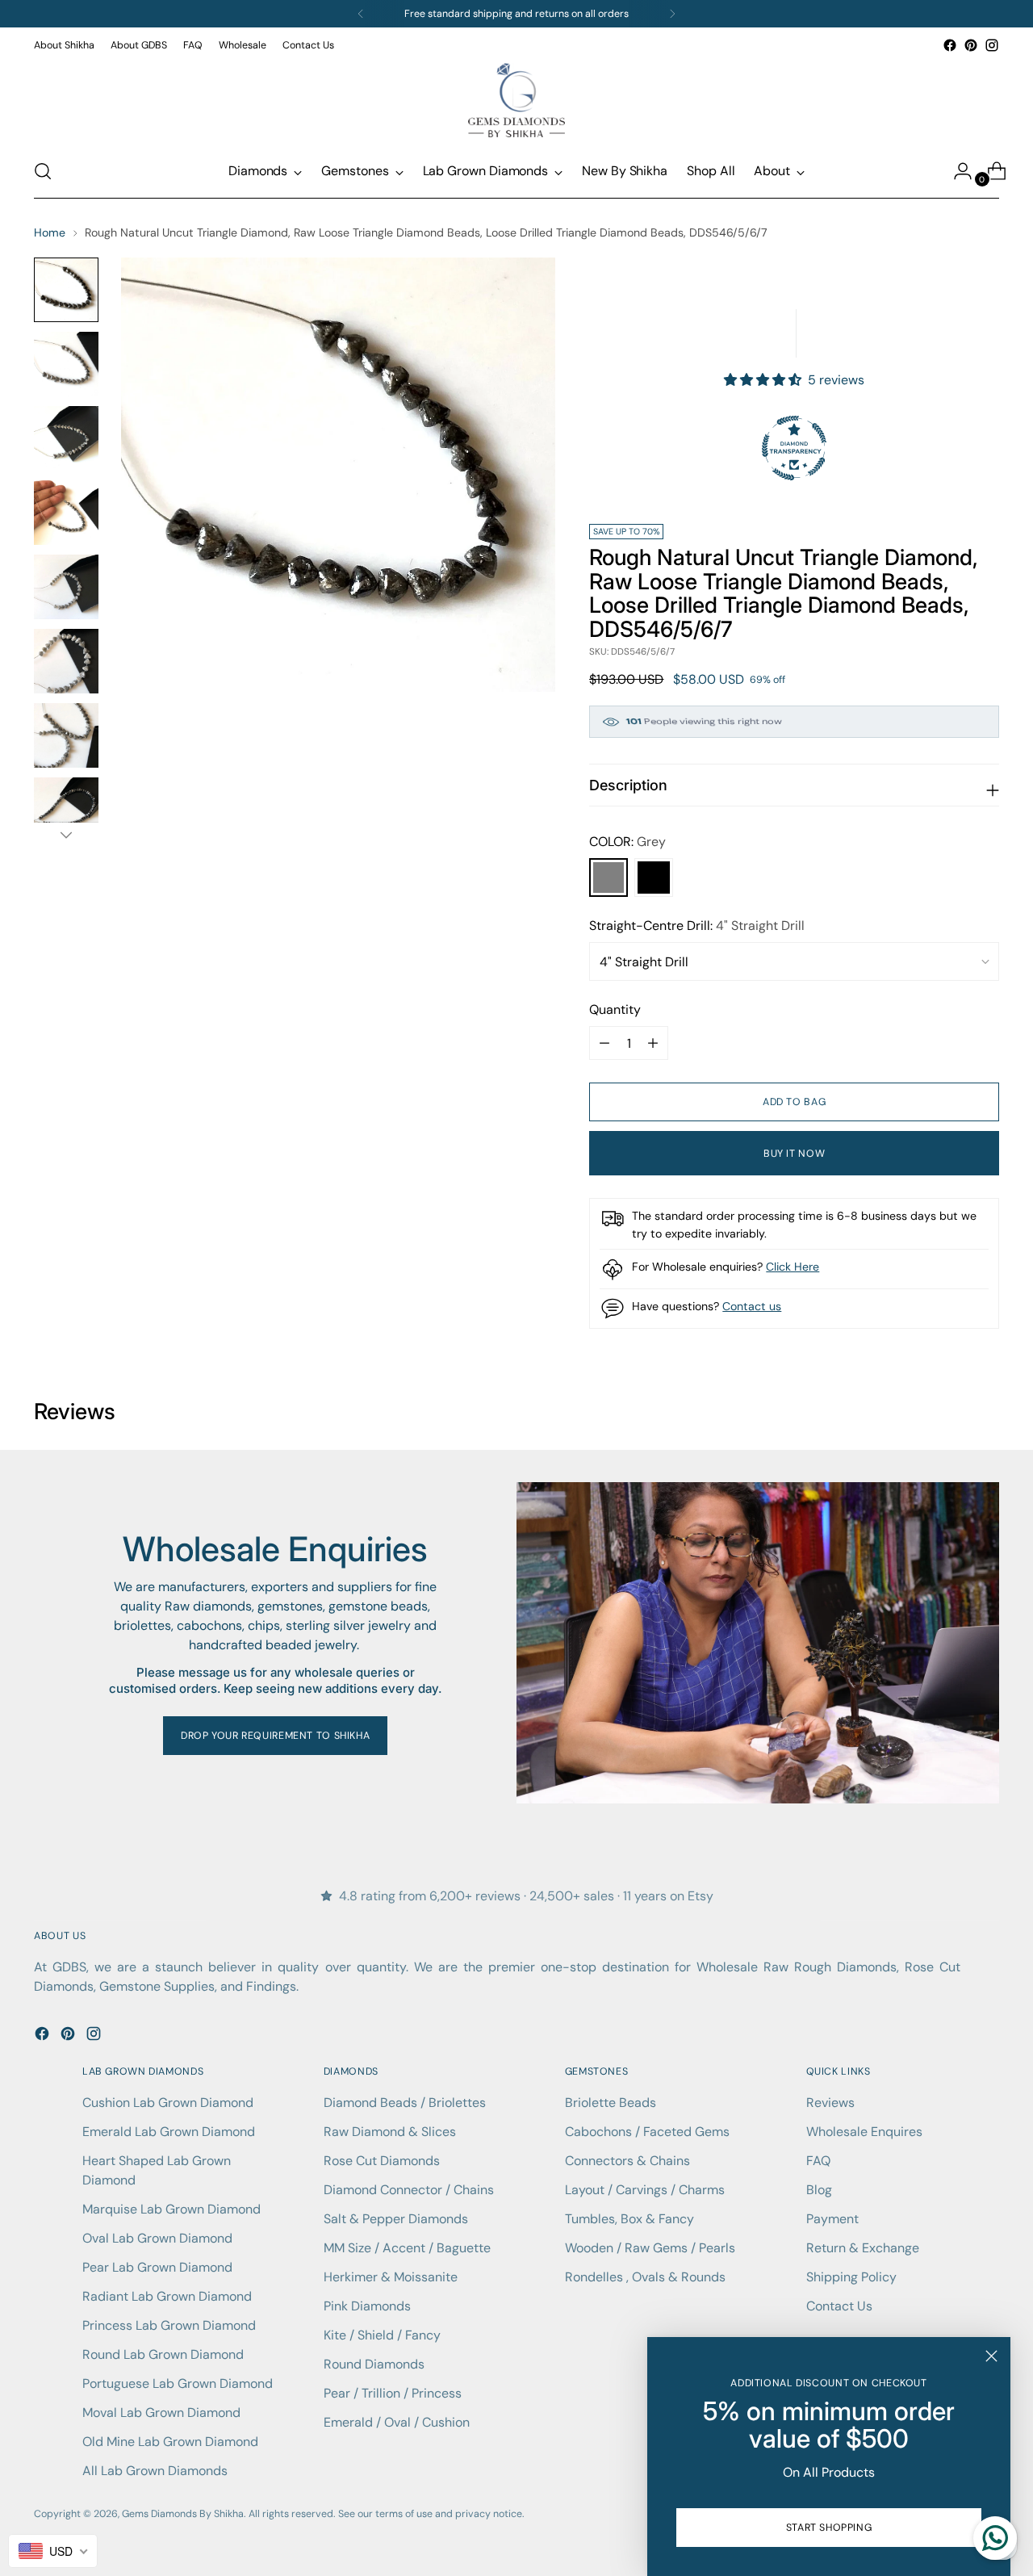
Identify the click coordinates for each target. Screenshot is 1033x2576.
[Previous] (361, 14)
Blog (819, 2190)
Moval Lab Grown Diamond (161, 2413)
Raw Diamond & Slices (390, 2132)
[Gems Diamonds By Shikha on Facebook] (950, 45)
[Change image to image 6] (66, 661)
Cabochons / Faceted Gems (647, 2132)
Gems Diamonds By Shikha (183, 2514)
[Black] (654, 878)
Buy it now (794, 1154)
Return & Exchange (863, 2248)
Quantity (615, 1009)
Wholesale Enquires (864, 2132)
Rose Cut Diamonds (382, 2161)
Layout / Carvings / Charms (645, 2190)
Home (50, 232)
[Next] (672, 14)
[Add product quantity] (604, 1043)
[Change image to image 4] (66, 513)
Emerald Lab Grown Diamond (169, 2132)
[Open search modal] (43, 171)
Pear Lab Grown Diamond (157, 2267)
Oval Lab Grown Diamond (157, 2238)
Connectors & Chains (627, 2161)
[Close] (991, 2356)
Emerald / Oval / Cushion (397, 2422)
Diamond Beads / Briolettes (405, 2103)
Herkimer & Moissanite (391, 2277)
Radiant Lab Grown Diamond (167, 2296)
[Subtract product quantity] (653, 1043)
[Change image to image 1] (66, 290)
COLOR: (627, 842)
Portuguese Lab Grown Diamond (178, 2383)
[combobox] (53, 2551)
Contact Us (839, 2306)
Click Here (793, 1267)
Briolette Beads (611, 2103)
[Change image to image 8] (66, 810)
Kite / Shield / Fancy (382, 2335)
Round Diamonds (374, 2364)
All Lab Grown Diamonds (155, 2471)
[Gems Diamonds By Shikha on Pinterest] (971, 45)
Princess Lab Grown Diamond (169, 2325)
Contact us (752, 1306)
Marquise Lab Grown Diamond (171, 2209)
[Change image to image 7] (66, 735)
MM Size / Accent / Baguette (407, 2248)
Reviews (830, 2103)
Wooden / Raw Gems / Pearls (650, 2248)
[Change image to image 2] (66, 364)
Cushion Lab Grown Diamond (168, 2103)
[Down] (66, 835)
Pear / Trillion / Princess (393, 2393)
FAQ (818, 2161)
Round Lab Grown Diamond (163, 2354)
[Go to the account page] (956, 171)
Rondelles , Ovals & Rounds (645, 2277)
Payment (832, 2219)
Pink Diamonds (367, 2306)
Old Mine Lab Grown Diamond (170, 2442)
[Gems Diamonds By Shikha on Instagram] (992, 45)
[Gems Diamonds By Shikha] (516, 100)
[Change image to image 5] (66, 587)
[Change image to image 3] (66, 438)
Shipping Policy (851, 2277)
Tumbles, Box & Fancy (629, 2219)
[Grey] (609, 878)
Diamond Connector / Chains (409, 2190)
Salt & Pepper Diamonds (396, 2219)
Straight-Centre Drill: (697, 926)
